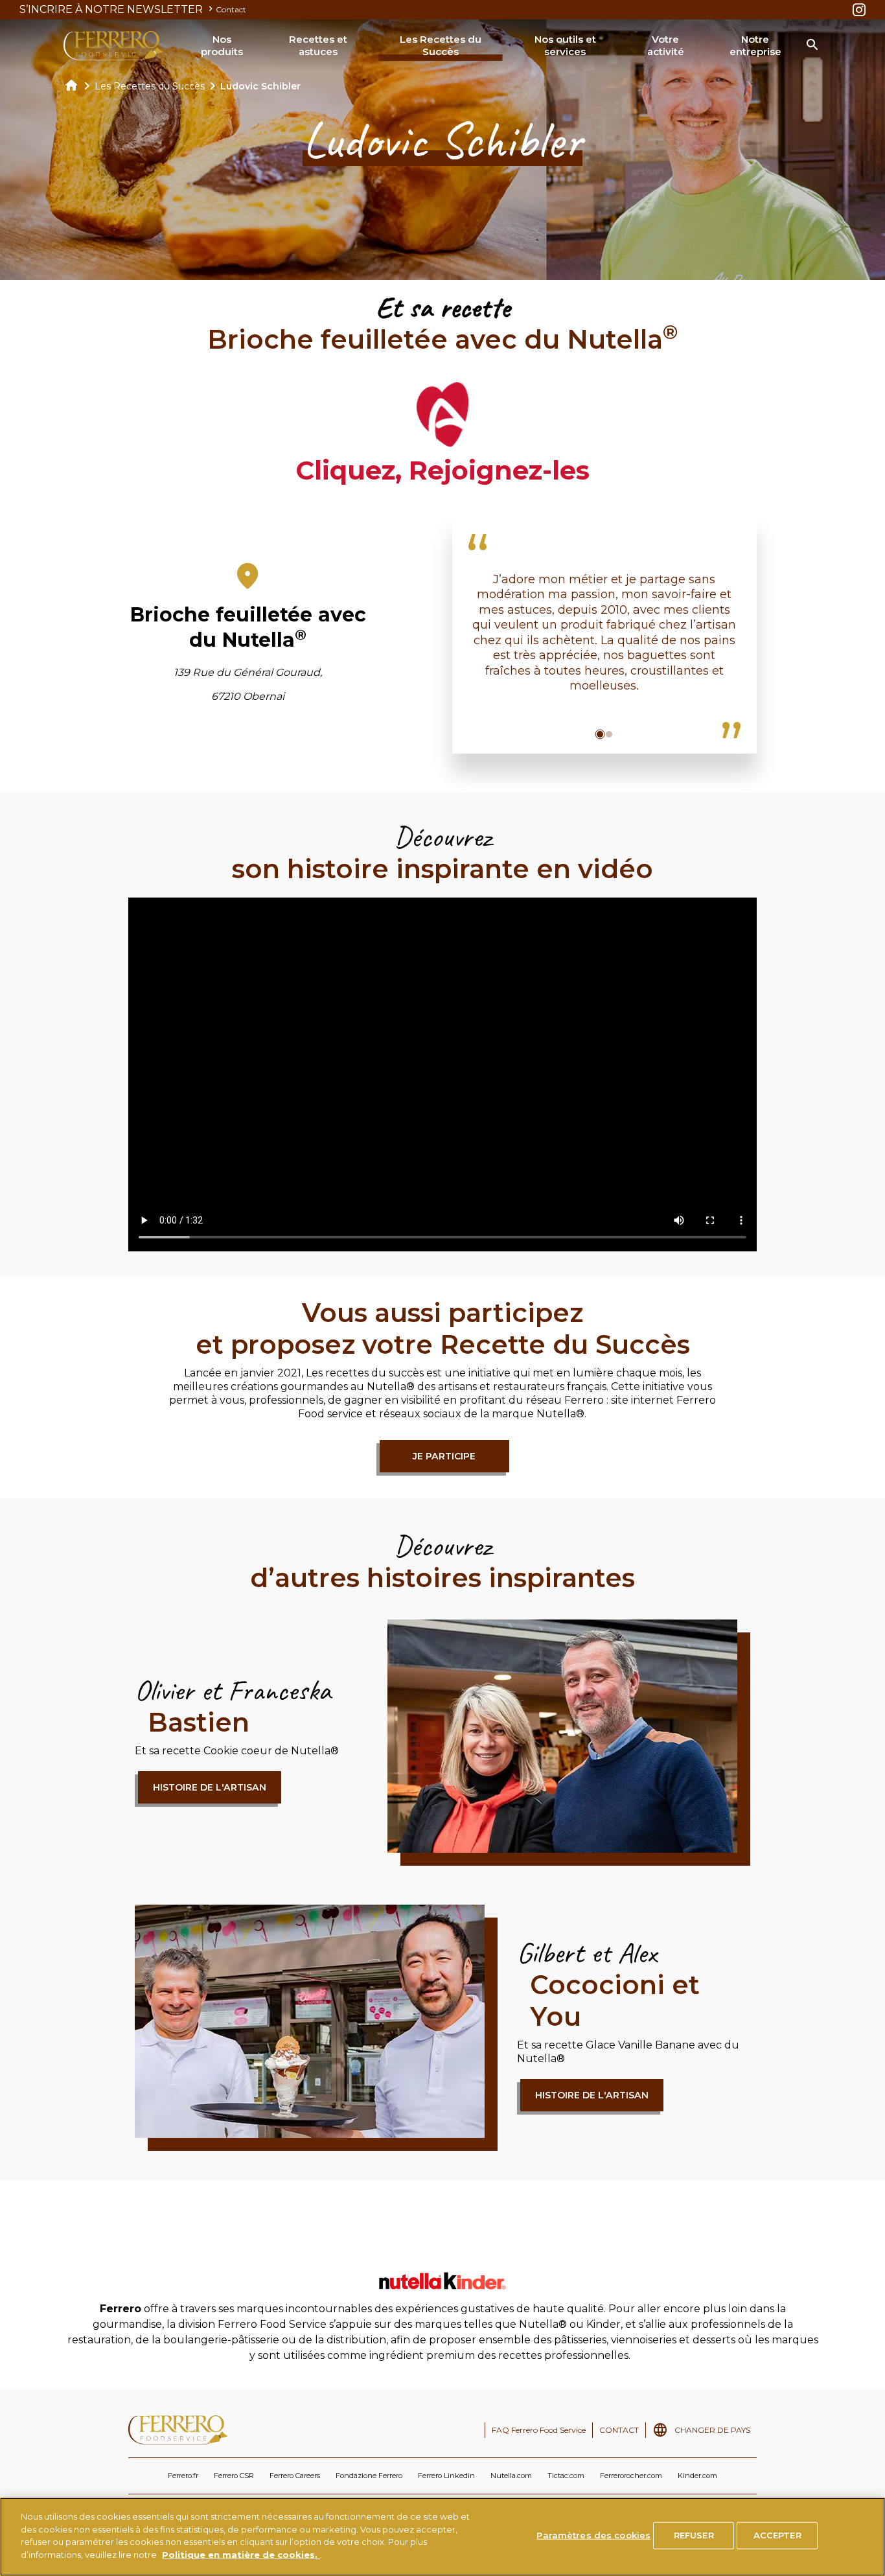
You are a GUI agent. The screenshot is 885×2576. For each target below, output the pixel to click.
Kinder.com (697, 2476)
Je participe (444, 1456)
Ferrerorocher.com (631, 2476)
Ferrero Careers (295, 2476)
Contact (231, 9)
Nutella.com (511, 2476)
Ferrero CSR (234, 2476)
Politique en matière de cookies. (241, 2554)
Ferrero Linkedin (446, 2476)
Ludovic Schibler (260, 86)
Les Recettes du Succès (441, 46)
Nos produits (222, 46)
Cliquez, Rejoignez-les (442, 470)
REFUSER (694, 2535)
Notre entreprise (755, 46)
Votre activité (666, 46)
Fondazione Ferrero (369, 2476)
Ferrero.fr (183, 2476)
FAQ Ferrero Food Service (539, 2430)
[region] (442, 2537)
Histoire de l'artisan (210, 1787)
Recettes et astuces (318, 46)
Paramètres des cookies (593, 2535)
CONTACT (619, 2430)
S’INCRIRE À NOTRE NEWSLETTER (112, 9)
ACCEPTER (777, 2535)
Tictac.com (566, 2476)
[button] (600, 734)
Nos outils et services (565, 46)
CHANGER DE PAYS (712, 2430)
